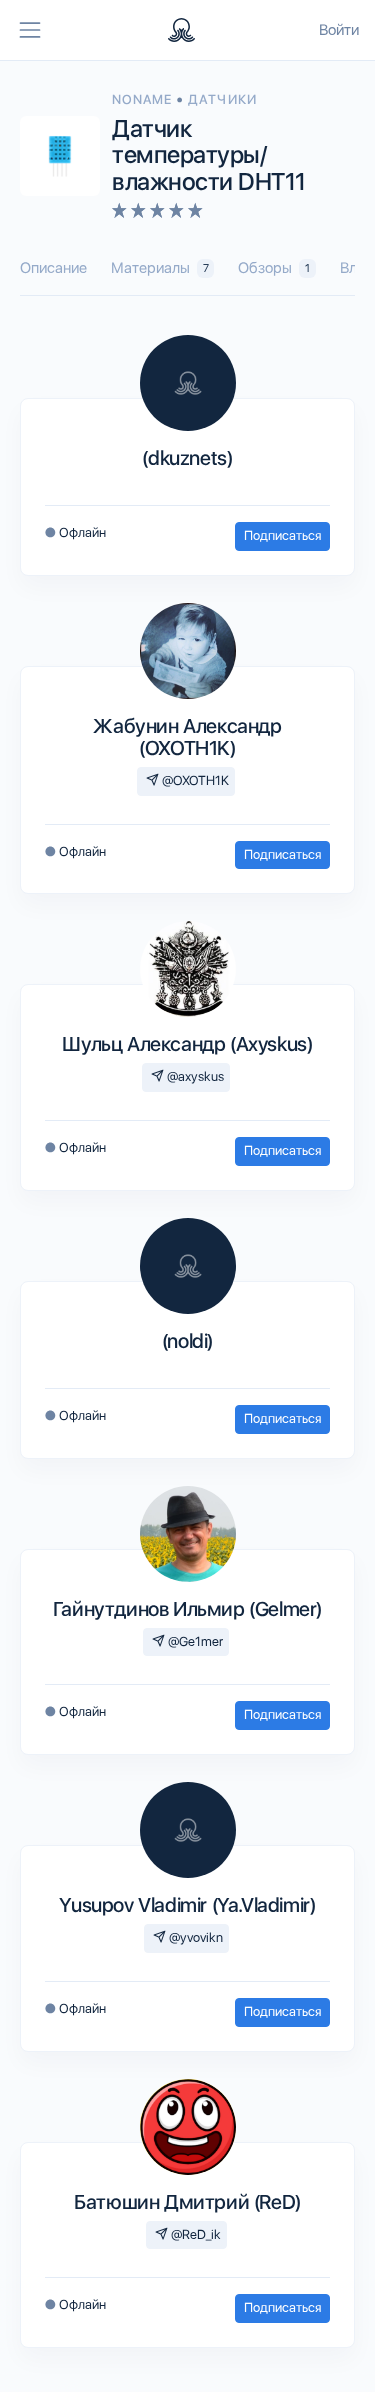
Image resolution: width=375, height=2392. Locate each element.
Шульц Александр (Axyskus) (187, 1044)
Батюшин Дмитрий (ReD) (187, 2202)
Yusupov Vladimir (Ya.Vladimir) (187, 1905)
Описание (53, 268)
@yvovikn (194, 1937)
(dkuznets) (187, 458)
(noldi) (187, 1341)
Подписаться (282, 535)
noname (144, 99)
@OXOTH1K (194, 780)
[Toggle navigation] (30, 30)
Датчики (222, 99)
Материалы (160, 268)
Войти (339, 30)
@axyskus (194, 1076)
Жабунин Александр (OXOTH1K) (187, 737)
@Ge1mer (194, 1641)
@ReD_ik (194, 2234)
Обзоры (274, 268)
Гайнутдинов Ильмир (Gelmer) (187, 1609)
